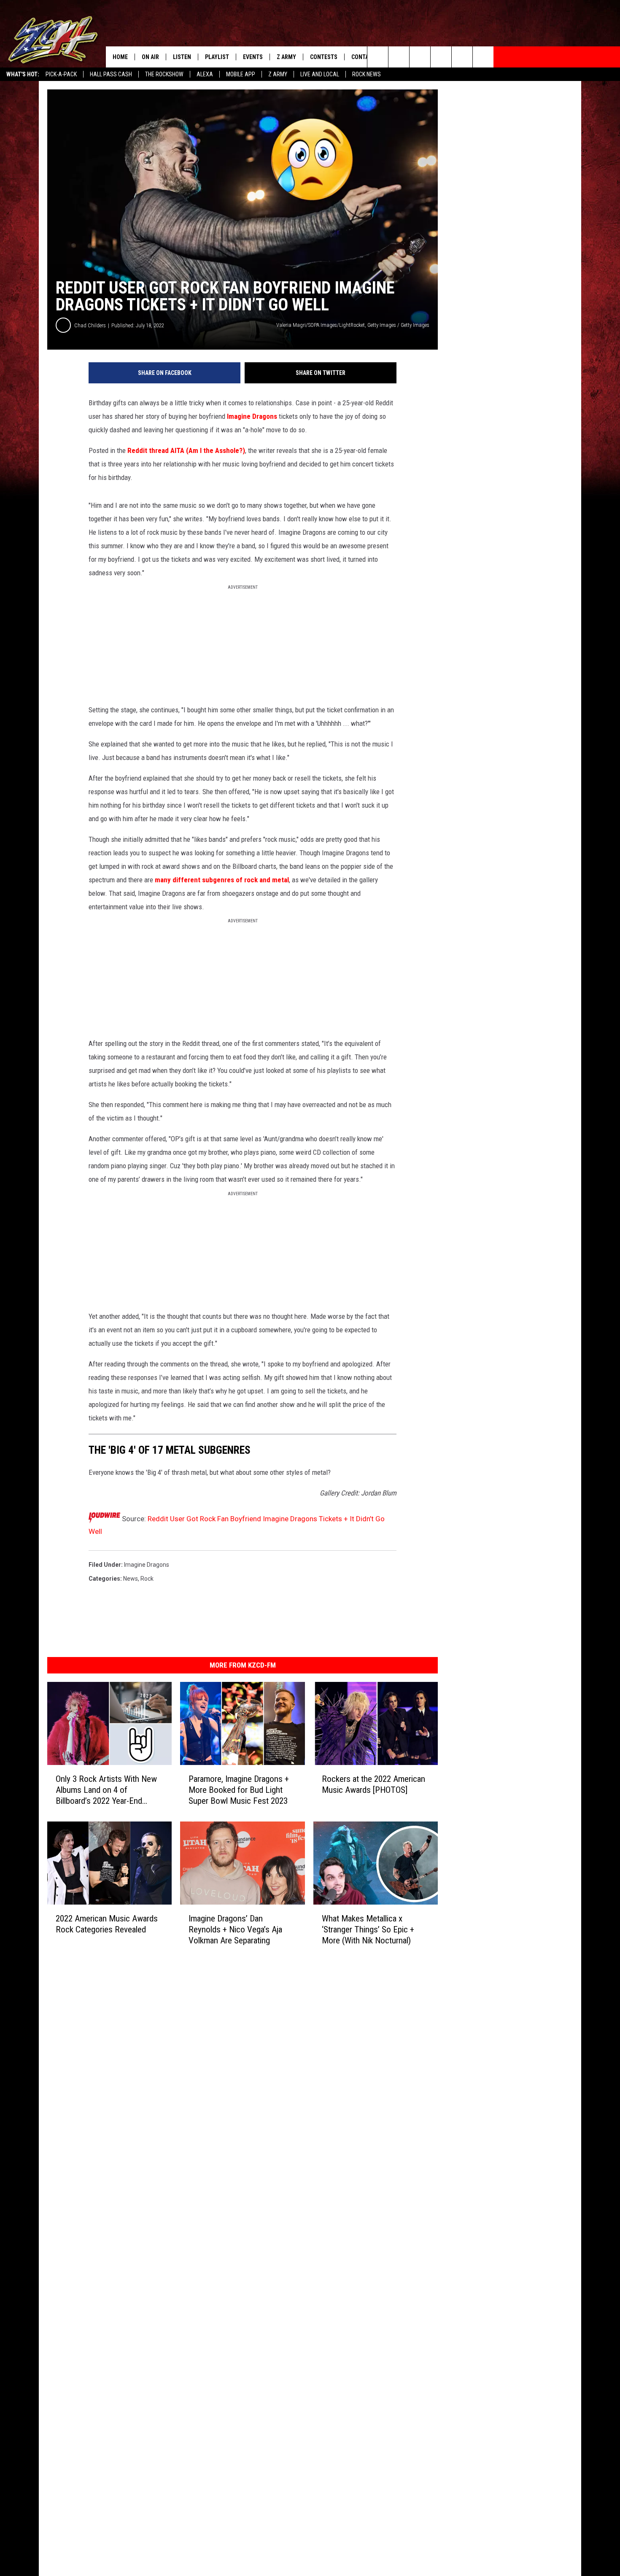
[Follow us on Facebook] (420, 57)
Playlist (217, 57)
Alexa (205, 74)
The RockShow (164, 74)
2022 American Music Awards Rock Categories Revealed (107, 1924)
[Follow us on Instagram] (441, 57)
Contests (324, 57)
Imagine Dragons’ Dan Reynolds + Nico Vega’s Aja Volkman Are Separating (235, 1929)
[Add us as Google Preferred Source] (399, 57)
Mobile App (241, 74)
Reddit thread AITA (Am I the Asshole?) (186, 450)
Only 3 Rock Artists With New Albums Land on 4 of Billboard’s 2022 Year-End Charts (106, 1790)
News (131, 1579)
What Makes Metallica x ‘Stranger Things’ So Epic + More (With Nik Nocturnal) (368, 1929)
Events (253, 57)
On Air (150, 57)
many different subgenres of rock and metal (222, 880)
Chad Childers (90, 325)
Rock (147, 1579)
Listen (182, 57)
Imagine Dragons (252, 416)
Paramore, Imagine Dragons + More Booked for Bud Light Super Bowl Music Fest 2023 (239, 1790)
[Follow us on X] (483, 57)
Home (120, 57)
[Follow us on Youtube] (462, 57)
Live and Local (320, 74)
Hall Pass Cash (111, 74)
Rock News (367, 74)
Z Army (278, 74)
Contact (363, 57)
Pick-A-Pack (61, 74)
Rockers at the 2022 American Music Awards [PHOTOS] (373, 1784)
